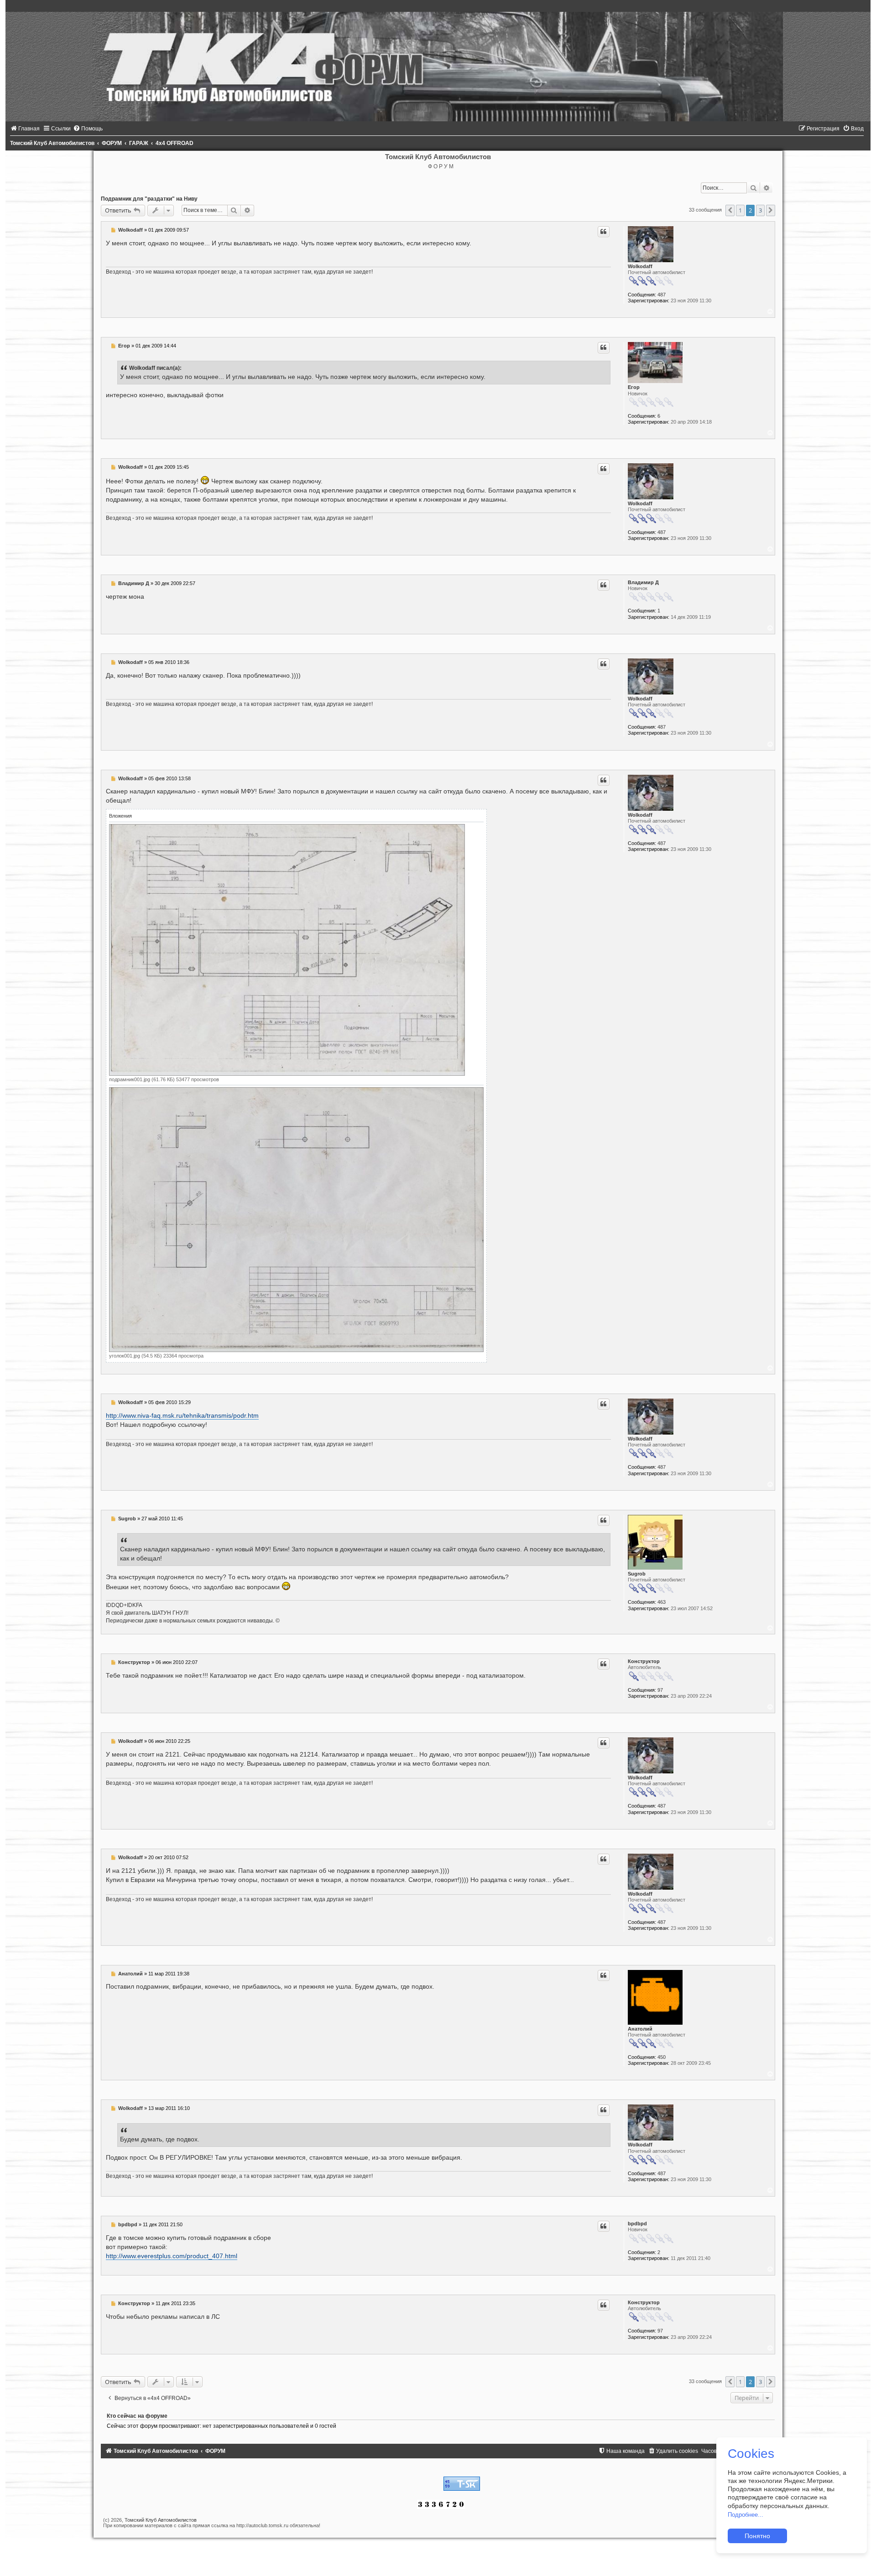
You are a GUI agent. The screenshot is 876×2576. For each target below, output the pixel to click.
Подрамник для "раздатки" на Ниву (149, 199)
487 (662, 295)
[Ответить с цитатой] (604, 232)
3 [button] (760, 210)
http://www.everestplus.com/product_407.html (172, 2256)
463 (662, 1602)
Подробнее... (746, 2515)
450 (662, 2057)
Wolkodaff (640, 266)
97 (660, 1690)
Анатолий (640, 2029)
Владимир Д (643, 582)
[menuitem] (25, 129)
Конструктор (644, 1661)
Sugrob (637, 1574)
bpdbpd (637, 2224)
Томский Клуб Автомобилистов (161, 2520)
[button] (730, 210)
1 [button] (740, 210)
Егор (634, 387)
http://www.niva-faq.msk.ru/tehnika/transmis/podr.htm (182, 1415)
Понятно (757, 2536)
